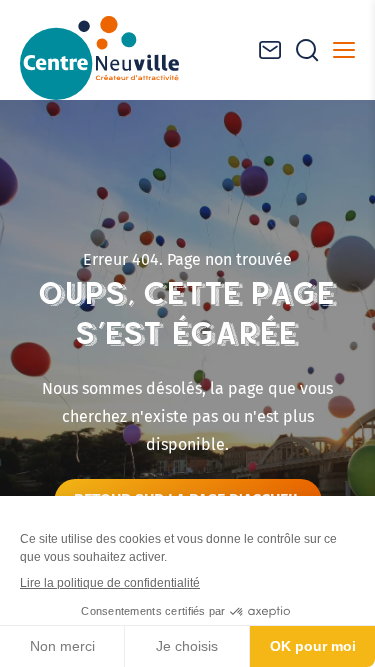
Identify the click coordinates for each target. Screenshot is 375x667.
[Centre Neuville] (99, 58)
